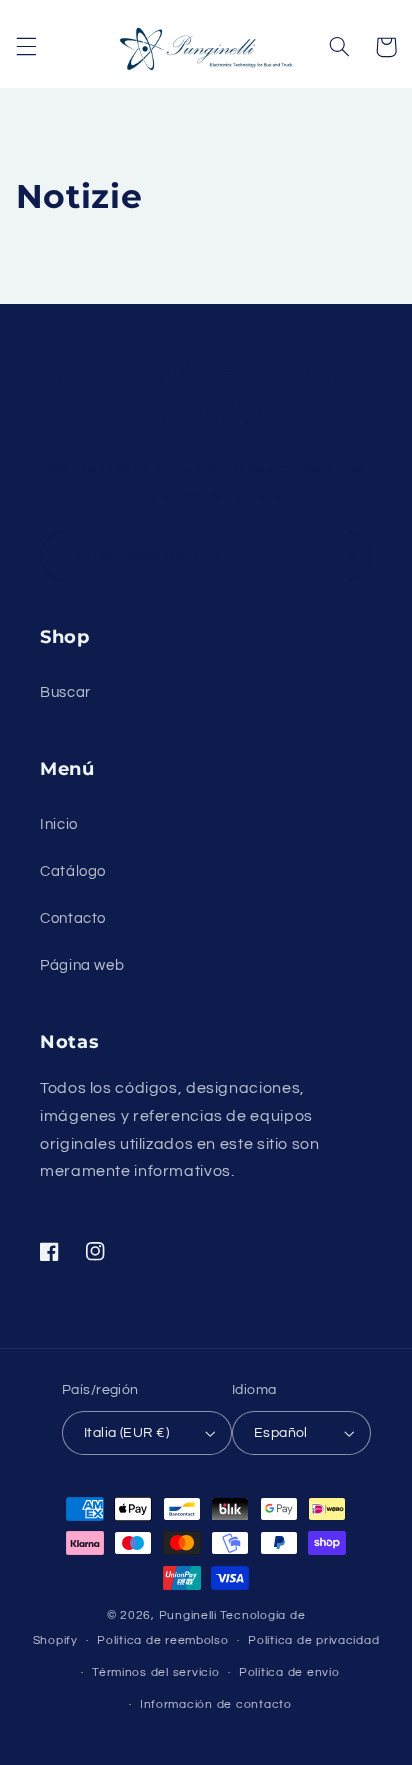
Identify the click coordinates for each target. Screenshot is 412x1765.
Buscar (65, 692)
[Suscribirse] (348, 555)
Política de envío (289, 1672)
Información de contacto (216, 1704)
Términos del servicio (155, 1672)
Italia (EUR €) (126, 1433)
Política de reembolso (162, 1640)
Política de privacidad (313, 1640)
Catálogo (73, 871)
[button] (26, 47)
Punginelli (188, 1615)
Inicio (59, 824)
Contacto (73, 918)
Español (281, 1433)
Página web (82, 965)
